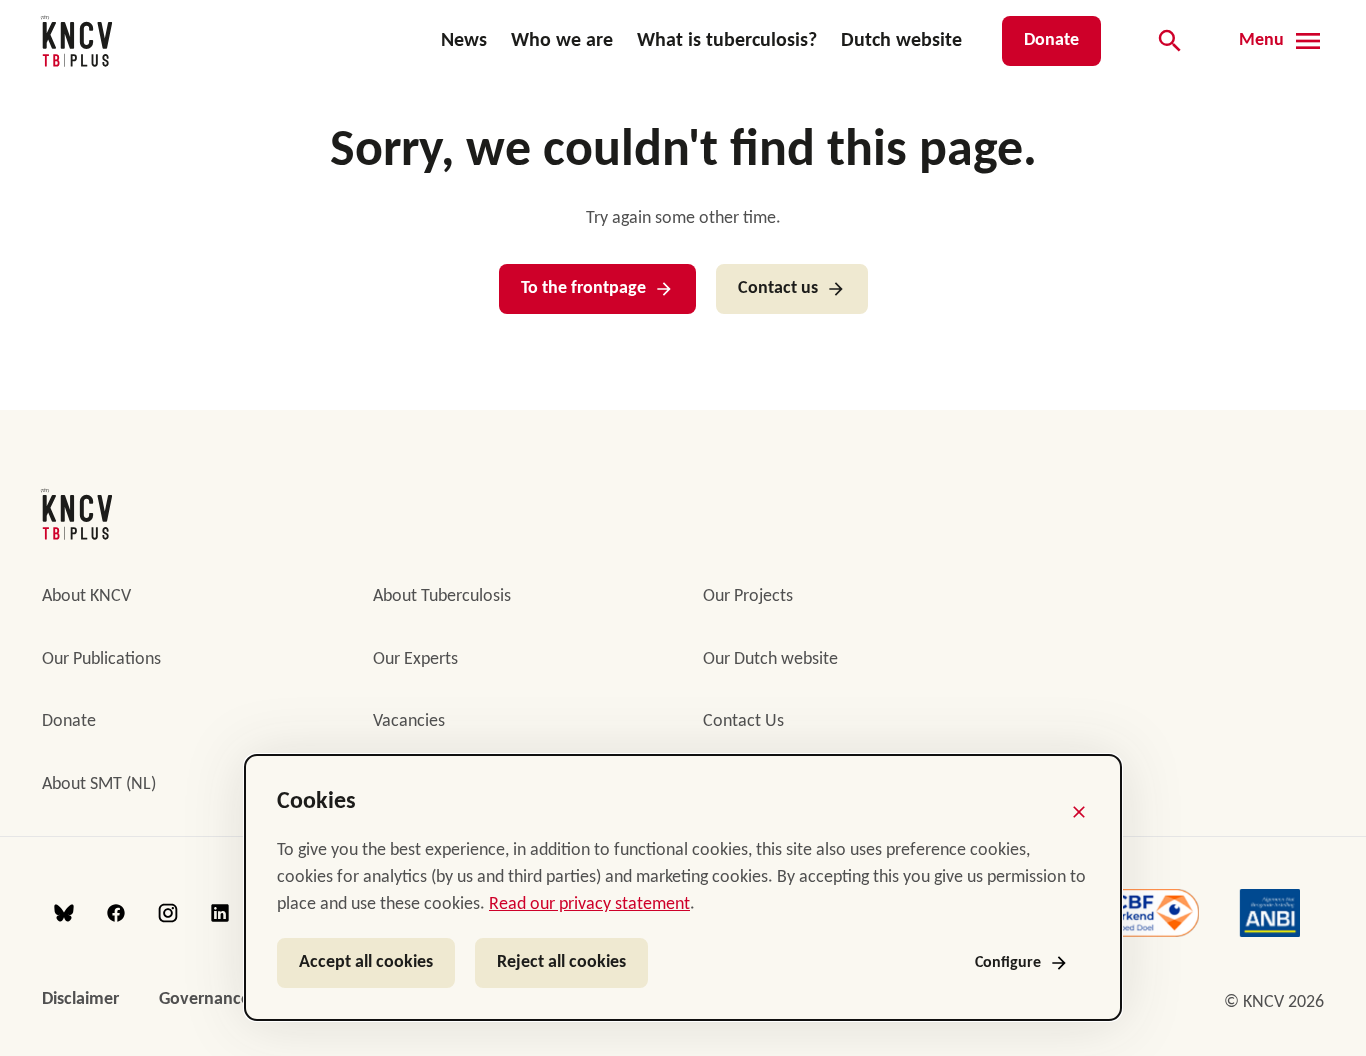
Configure (1008, 963)
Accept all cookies (366, 962)
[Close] (1079, 812)
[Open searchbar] (1170, 41)
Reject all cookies (561, 962)
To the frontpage (583, 288)
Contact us (778, 288)
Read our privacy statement (589, 904)
